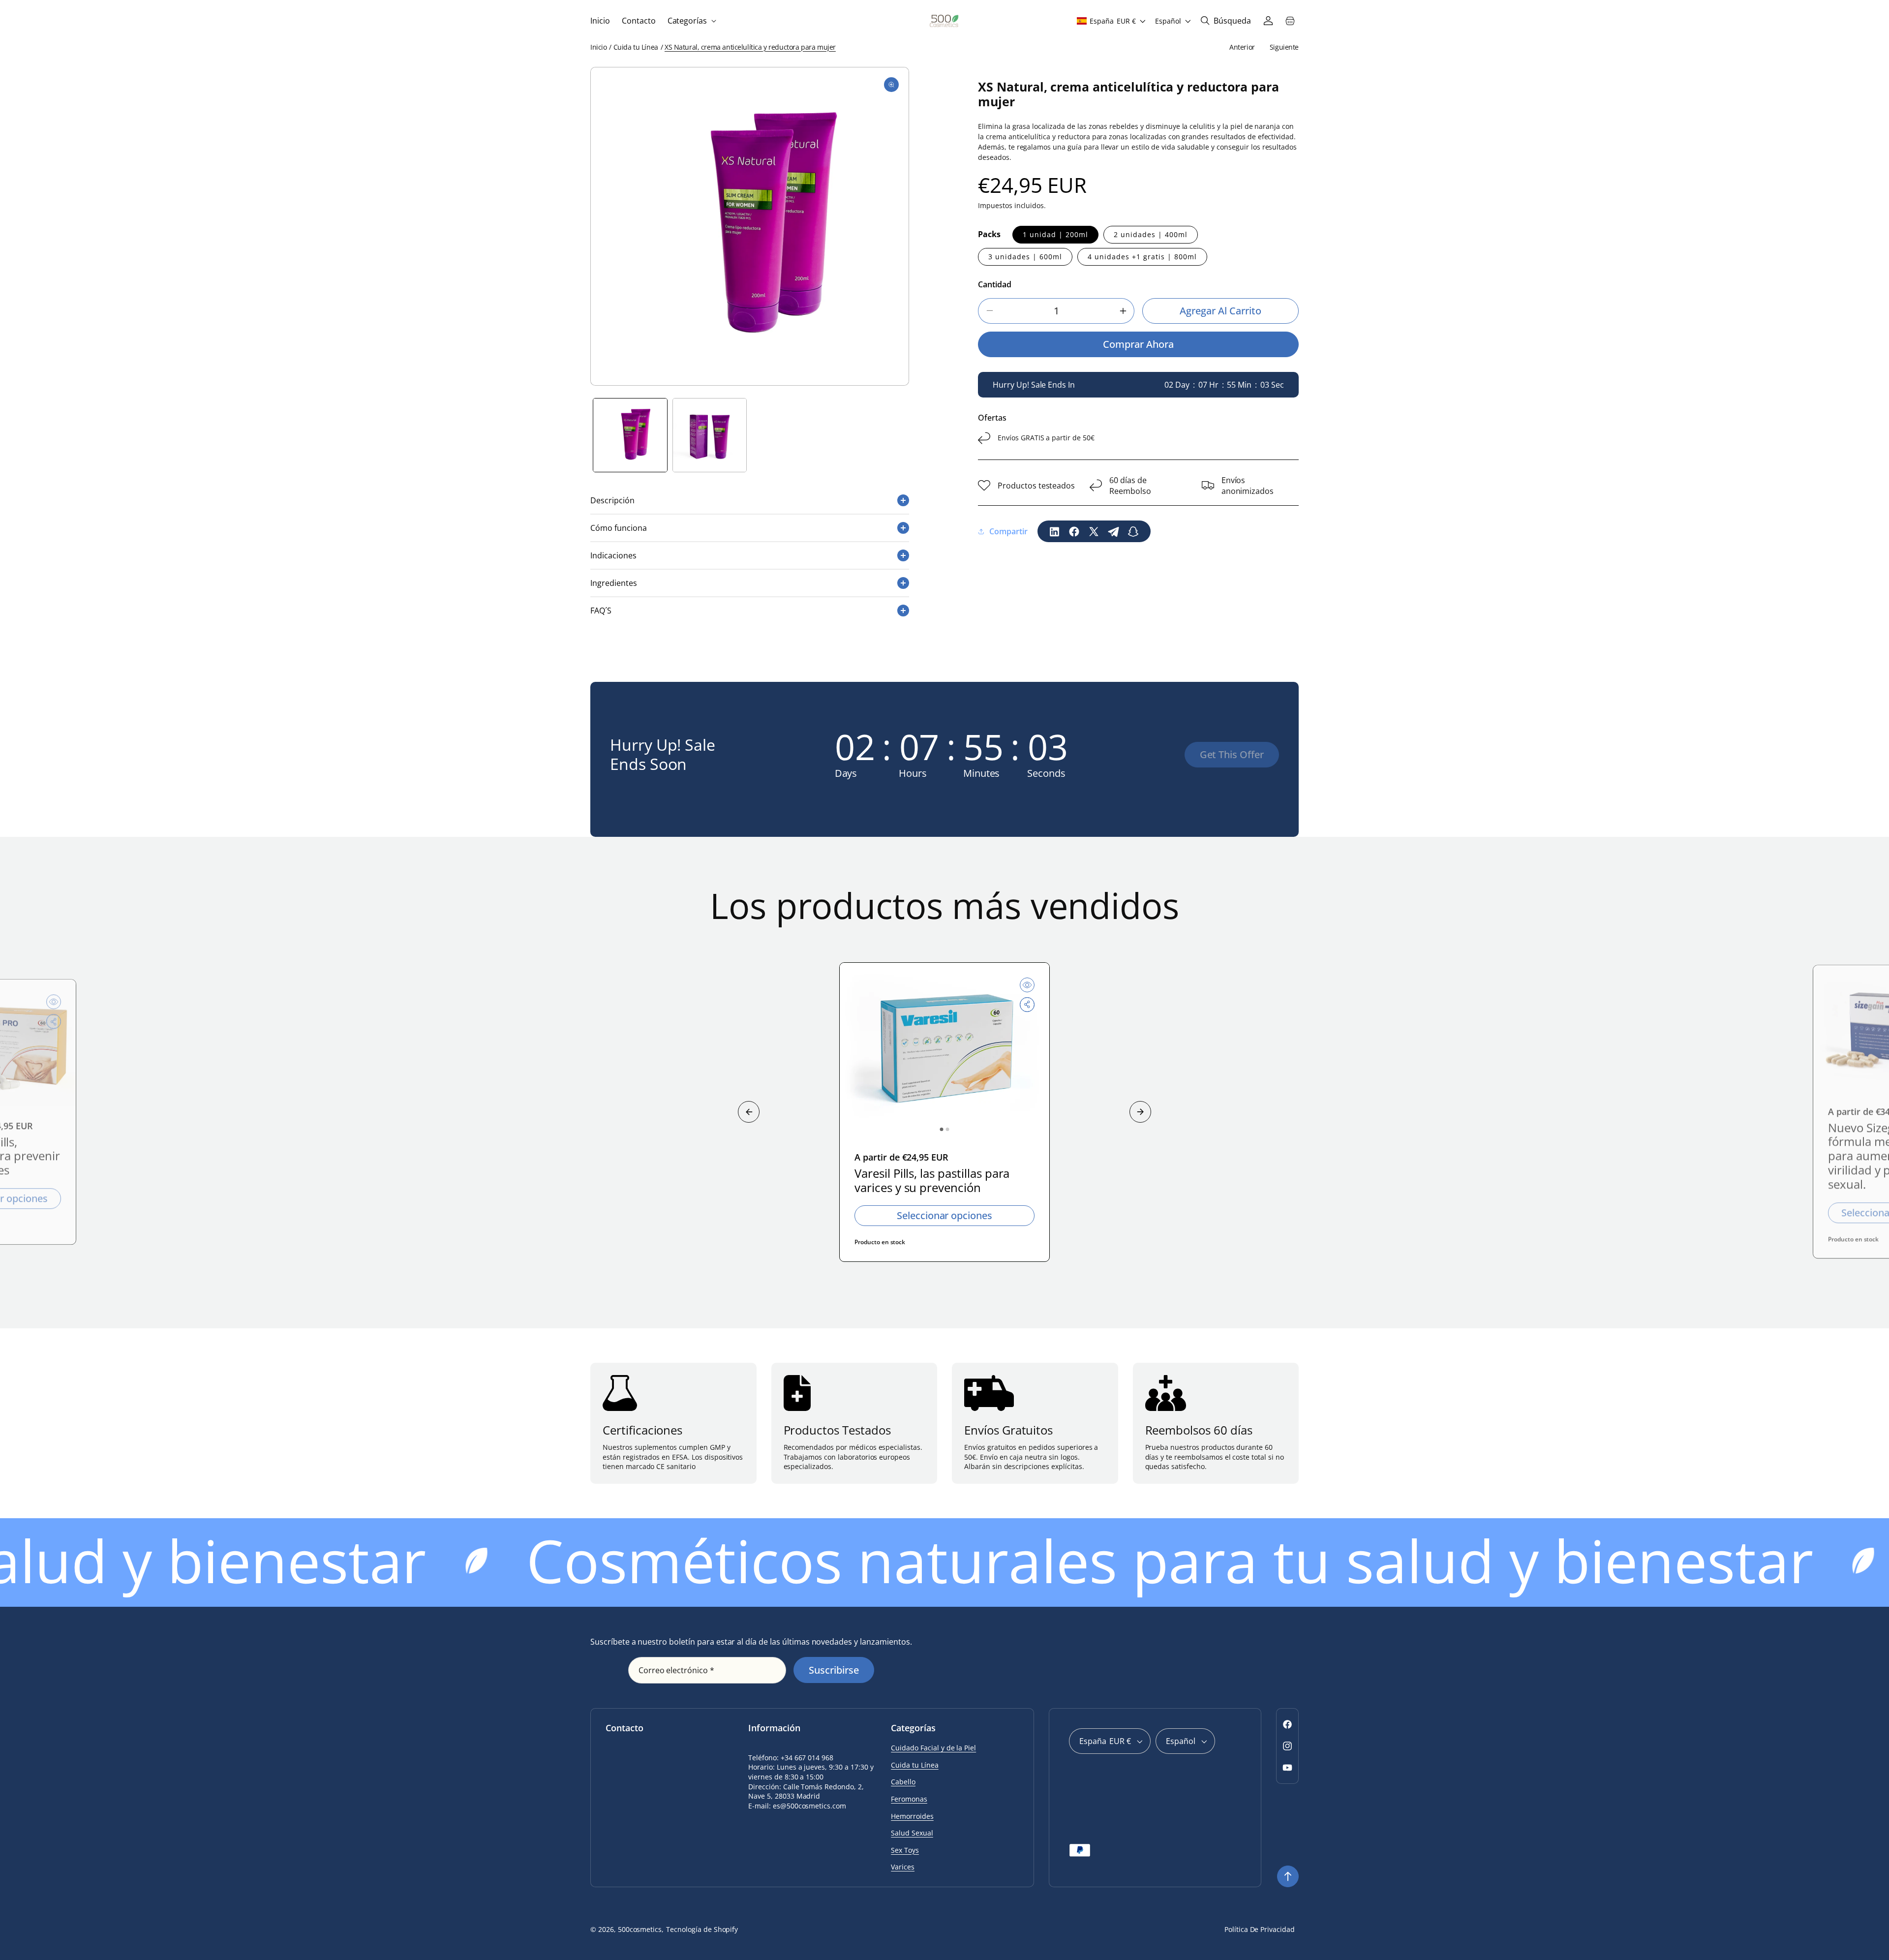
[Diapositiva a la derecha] (1140, 1112)
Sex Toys (905, 1850)
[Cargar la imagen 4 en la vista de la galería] (710, 435)
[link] (1232, 755)
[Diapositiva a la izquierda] (749, 1112)
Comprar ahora (1138, 344)
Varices (903, 1867)
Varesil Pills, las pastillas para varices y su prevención (932, 1181)
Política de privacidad (1260, 1929)
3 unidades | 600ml (1025, 257)
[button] (691, 21)
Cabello (903, 1782)
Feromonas (909, 1799)
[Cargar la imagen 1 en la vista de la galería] (630, 435)
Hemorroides (912, 1816)
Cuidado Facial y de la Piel (933, 1748)
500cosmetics (640, 1929)
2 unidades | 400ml (1151, 234)
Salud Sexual (912, 1833)
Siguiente (1284, 47)
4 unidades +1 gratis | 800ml (1142, 257)
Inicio (598, 47)
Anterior (1242, 47)
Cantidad (995, 284)
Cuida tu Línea (636, 47)
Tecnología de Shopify (702, 1929)
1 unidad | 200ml (1055, 234)
